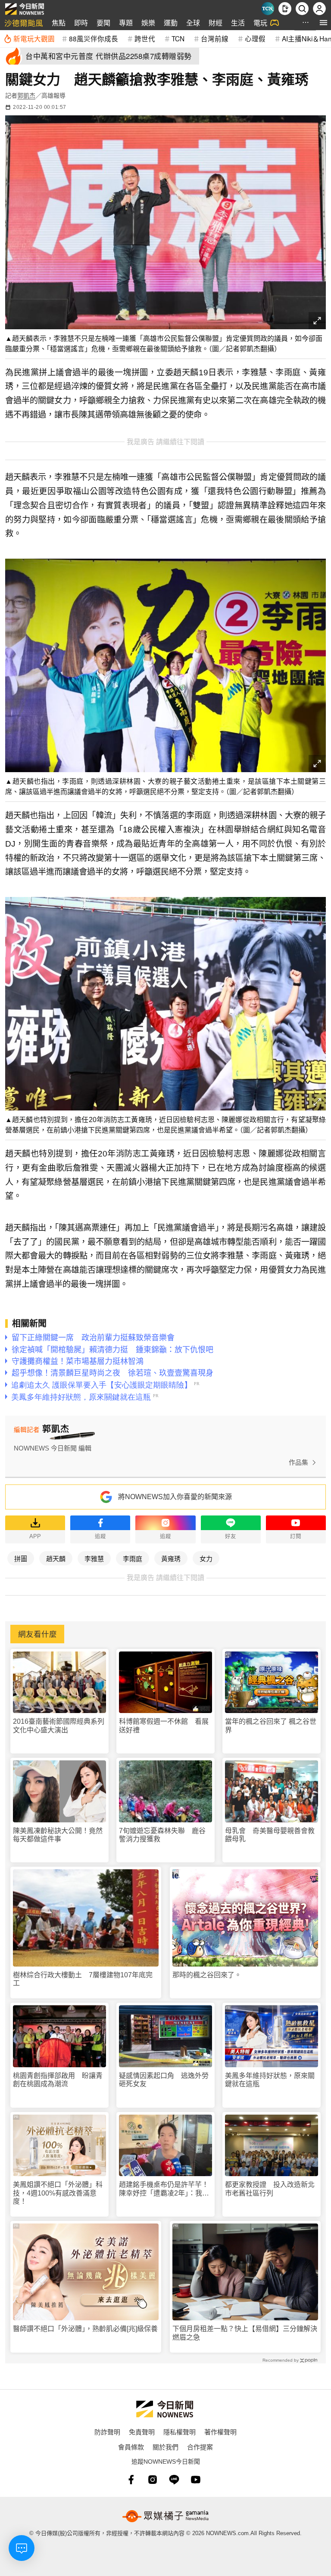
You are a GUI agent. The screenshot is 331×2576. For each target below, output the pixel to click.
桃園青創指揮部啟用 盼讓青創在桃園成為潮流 (58, 2080)
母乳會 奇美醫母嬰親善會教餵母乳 (270, 1835)
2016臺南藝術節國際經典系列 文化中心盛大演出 (59, 1726)
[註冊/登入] (319, 9)
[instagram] (153, 2480)
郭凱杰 (26, 96)
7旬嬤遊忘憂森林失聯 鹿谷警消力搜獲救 (162, 1835)
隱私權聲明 (180, 2432)
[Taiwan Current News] (268, 9)
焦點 (59, 23)
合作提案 (200, 2447)
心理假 (255, 38)
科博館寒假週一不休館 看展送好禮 (164, 1726)
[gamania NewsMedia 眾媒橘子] (165, 2516)
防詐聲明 (107, 2432)
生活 (238, 23)
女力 (206, 1558)
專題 (126, 23)
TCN (178, 38)
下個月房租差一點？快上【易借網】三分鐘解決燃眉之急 (245, 2333)
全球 (193, 23)
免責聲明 (142, 2432)
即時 (81, 23)
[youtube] (196, 2480)
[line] (174, 2480)
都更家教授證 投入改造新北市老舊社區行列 (270, 2189)
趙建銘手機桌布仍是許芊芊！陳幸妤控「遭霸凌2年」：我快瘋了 (164, 2189)
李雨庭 (133, 1558)
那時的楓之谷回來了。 (207, 1975)
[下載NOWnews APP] (285, 9)
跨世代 (145, 38)
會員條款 (131, 2447)
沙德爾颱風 (24, 23)
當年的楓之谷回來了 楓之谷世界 (271, 1726)
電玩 (260, 23)
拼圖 (21, 1558)
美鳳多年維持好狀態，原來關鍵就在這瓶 (270, 2080)
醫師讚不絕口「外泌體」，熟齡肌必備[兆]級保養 (85, 2329)
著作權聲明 (220, 2432)
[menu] (323, 23)
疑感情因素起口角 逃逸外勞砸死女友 (164, 2080)
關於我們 (165, 2447)
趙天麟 (56, 1558)
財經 (215, 23)
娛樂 (148, 23)
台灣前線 (215, 38)
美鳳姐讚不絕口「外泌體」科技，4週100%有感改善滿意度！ (58, 2193)
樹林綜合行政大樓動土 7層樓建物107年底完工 (83, 1979)
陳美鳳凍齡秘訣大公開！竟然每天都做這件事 (58, 1835)
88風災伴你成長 (94, 38)
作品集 (298, 1462)
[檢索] (302, 9)
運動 (171, 23)
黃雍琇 (171, 1558)
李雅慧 (94, 1558)
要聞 (103, 23)
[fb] (131, 2480)
